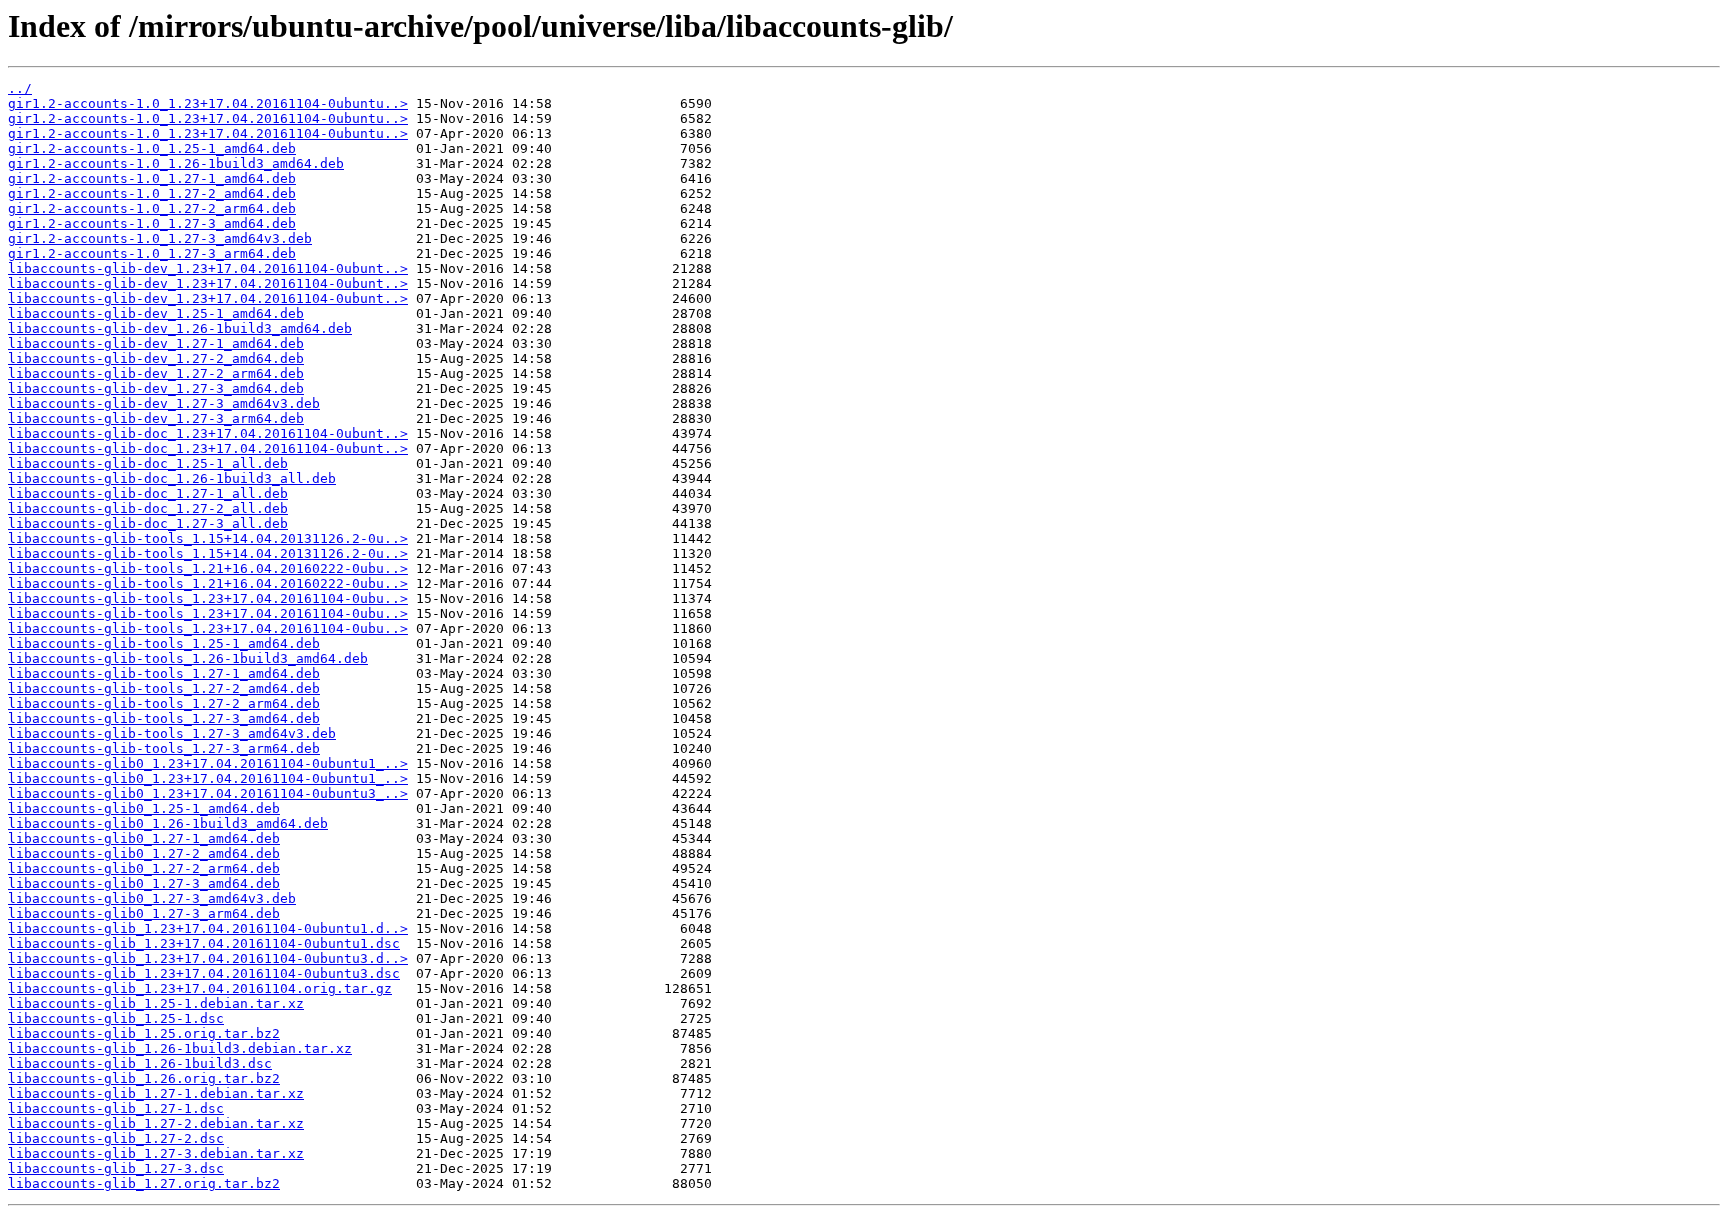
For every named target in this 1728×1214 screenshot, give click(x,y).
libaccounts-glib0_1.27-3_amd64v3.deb (152, 898)
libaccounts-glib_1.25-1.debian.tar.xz (156, 1003)
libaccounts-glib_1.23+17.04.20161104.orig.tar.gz (200, 988)
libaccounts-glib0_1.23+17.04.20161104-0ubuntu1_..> (208, 763)
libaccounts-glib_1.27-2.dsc (116, 1138)
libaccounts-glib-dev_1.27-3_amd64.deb (156, 388)
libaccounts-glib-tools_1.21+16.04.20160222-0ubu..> (208, 568)
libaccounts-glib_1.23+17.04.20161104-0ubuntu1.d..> (208, 928)
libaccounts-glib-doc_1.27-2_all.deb (148, 508)
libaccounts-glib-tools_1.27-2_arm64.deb (164, 703)
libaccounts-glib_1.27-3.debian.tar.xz (156, 1153)
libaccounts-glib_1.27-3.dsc (116, 1168)
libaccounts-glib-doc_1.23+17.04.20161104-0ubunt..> (208, 433)
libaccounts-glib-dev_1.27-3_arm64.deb (156, 418)
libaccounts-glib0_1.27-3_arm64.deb (144, 913)
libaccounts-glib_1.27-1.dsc (116, 1108)
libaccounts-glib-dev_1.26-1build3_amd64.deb (180, 328)
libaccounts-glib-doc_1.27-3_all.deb (148, 523)
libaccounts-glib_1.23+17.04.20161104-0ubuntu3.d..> (208, 958)
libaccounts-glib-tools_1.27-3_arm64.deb (164, 748)
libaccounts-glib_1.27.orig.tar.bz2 (144, 1183)
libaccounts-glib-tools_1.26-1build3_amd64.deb (188, 658)
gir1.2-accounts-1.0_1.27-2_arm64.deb (152, 208)
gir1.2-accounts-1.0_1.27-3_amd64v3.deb (160, 238)
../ (20, 88)
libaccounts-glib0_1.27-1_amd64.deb (144, 838)
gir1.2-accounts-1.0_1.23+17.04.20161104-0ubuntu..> (208, 103)
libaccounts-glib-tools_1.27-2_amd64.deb (164, 688)
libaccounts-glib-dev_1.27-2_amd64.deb (156, 358)
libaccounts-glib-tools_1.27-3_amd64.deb (164, 718)
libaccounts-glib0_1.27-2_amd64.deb (144, 853)
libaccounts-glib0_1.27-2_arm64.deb (144, 868)
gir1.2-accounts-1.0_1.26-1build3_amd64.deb (176, 163)
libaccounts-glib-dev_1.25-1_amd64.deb (156, 313)
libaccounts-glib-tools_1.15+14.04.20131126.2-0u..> (208, 538)
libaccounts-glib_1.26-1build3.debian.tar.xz (180, 1048)
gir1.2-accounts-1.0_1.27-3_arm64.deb (152, 253)
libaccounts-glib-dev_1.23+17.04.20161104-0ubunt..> (208, 268)
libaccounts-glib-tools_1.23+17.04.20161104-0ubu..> (208, 598)
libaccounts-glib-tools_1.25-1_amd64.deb (164, 643)
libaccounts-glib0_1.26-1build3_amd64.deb (168, 823)
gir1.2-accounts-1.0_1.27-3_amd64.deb (152, 223)
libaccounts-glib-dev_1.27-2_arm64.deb (156, 373)
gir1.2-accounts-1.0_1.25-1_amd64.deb (152, 148)
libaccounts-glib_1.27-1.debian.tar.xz (156, 1093)
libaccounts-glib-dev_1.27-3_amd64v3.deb (164, 403)
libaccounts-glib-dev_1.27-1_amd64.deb (156, 343)
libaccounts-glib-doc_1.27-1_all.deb (148, 493)
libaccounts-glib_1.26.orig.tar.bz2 (144, 1078)
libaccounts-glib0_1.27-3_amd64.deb (144, 883)
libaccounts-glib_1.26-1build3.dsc (140, 1063)
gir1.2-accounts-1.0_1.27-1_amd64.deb (152, 178)
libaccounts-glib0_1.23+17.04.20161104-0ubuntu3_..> (208, 793)
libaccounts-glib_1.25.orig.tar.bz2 (144, 1033)
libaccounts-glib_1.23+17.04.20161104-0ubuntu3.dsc (204, 973)
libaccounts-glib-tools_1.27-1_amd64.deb (164, 673)
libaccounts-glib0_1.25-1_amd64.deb (144, 808)
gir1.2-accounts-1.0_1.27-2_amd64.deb (152, 193)
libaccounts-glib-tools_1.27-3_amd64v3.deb (172, 733)
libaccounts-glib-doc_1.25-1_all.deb (148, 463)
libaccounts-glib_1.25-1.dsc (116, 1018)
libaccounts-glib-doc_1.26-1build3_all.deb (172, 478)
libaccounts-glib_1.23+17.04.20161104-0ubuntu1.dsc (204, 943)
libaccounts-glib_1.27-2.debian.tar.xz (156, 1123)
